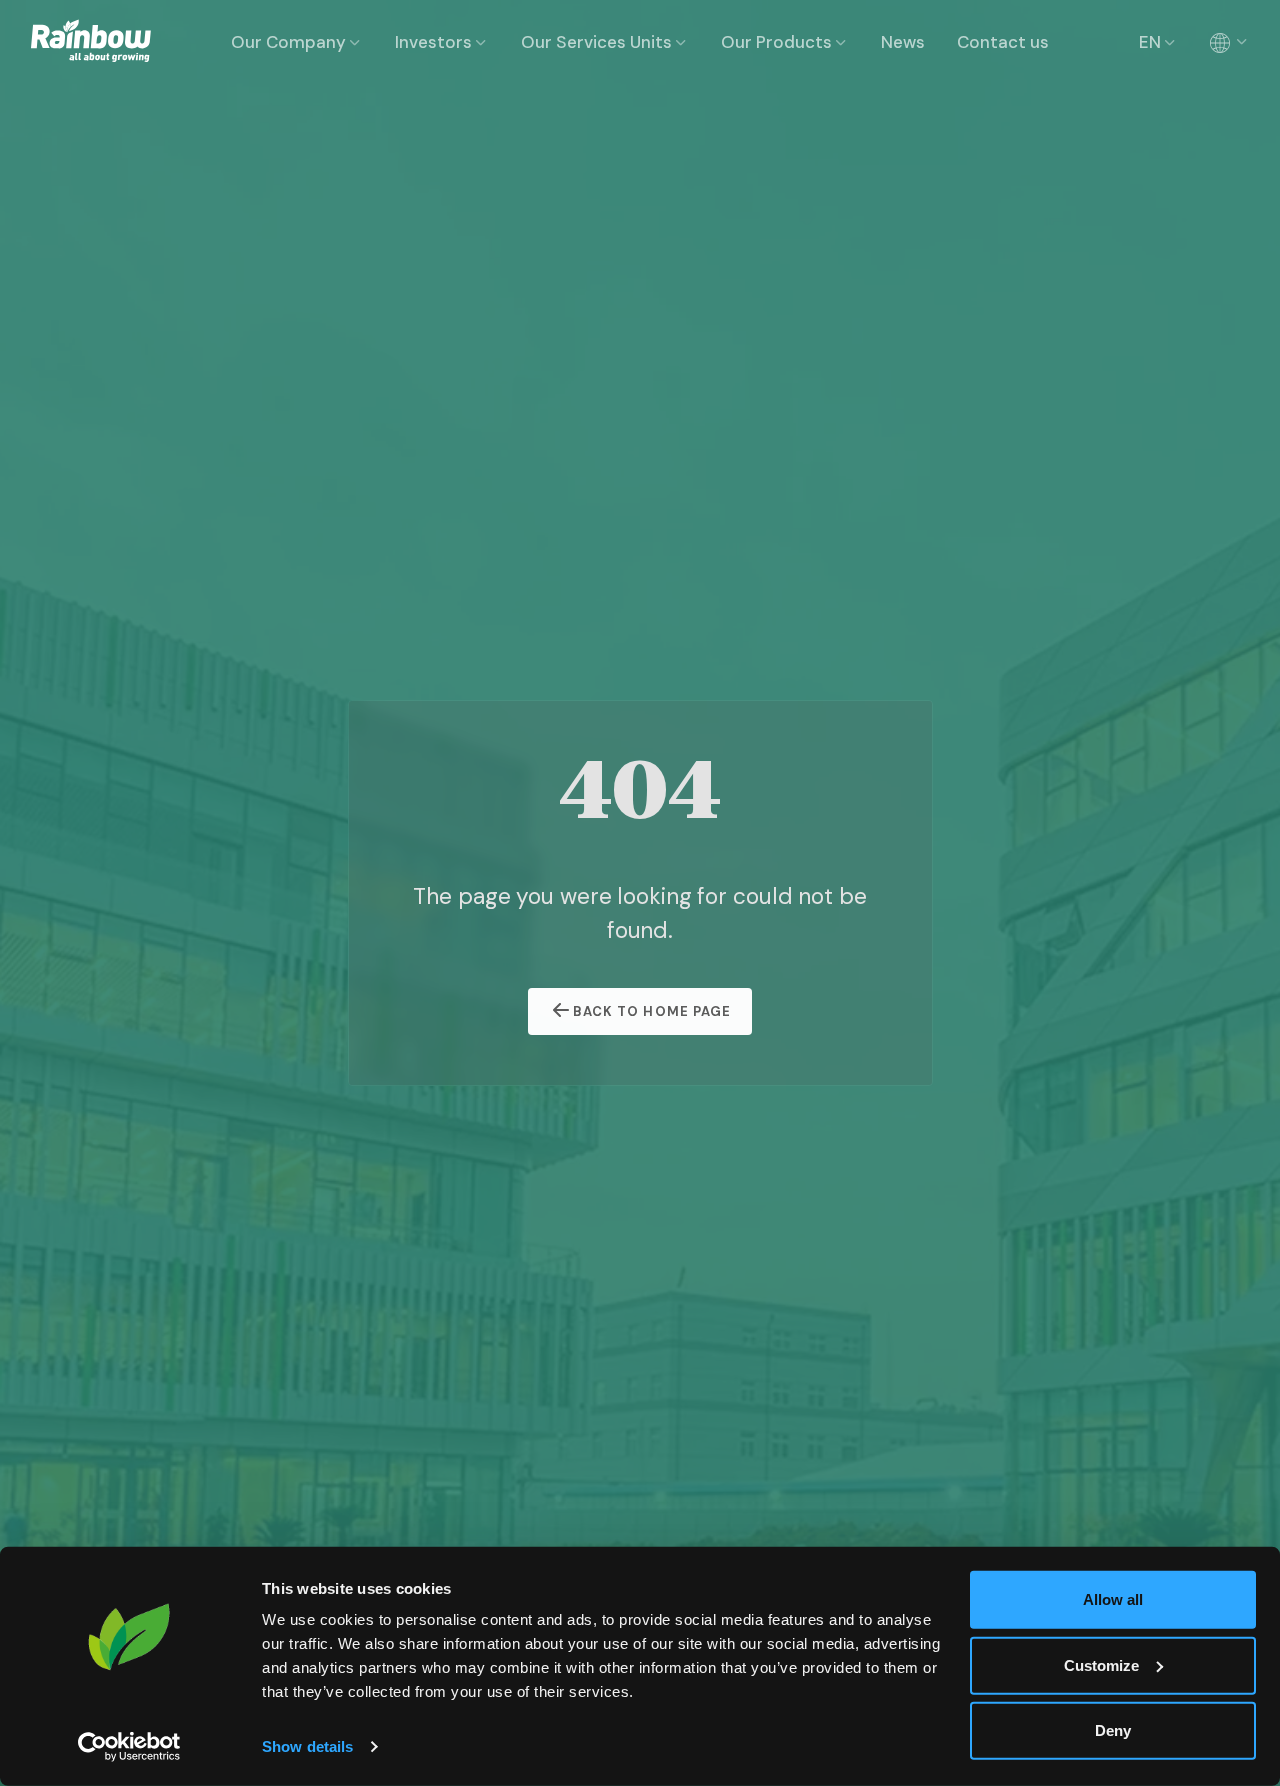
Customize (1101, 1664)
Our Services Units (596, 42)
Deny (1113, 1730)
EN (1150, 42)
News (903, 42)
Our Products (776, 42)
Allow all (1113, 1599)
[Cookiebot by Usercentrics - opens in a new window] (129, 1747)
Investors (433, 42)
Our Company (288, 42)
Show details (307, 1746)
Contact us (1003, 42)
